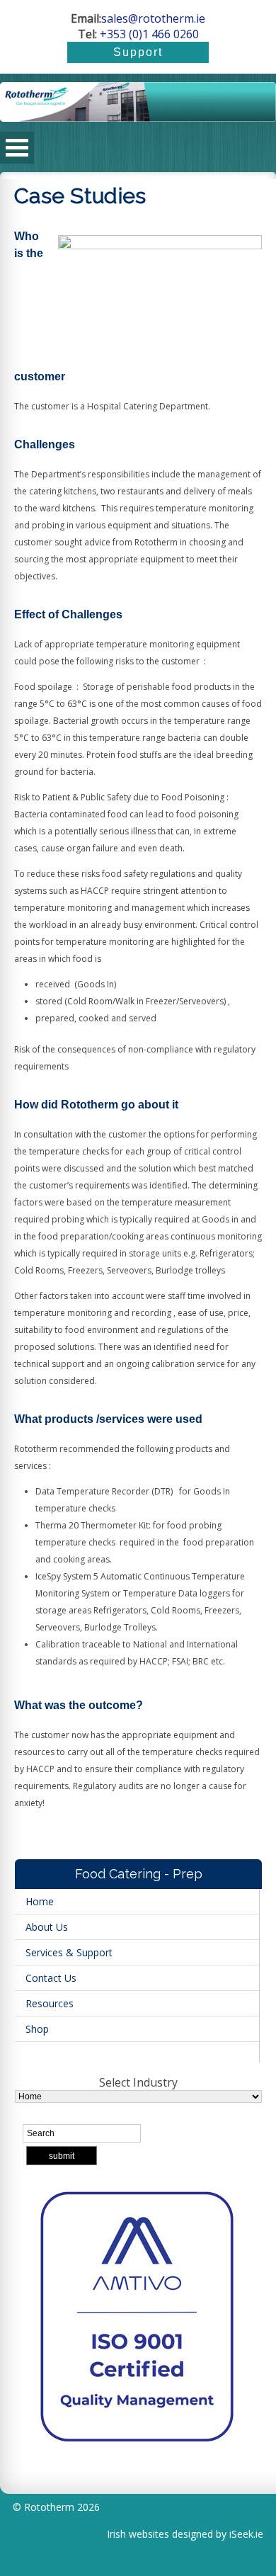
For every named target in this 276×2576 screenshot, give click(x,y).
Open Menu (17, 148)
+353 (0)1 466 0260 (148, 34)
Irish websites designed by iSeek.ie (185, 2534)
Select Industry (138, 2082)
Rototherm (49, 2507)
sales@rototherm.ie (153, 18)
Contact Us (51, 1978)
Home (40, 1901)
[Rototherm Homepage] (138, 107)
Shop (37, 2029)
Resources (50, 2003)
